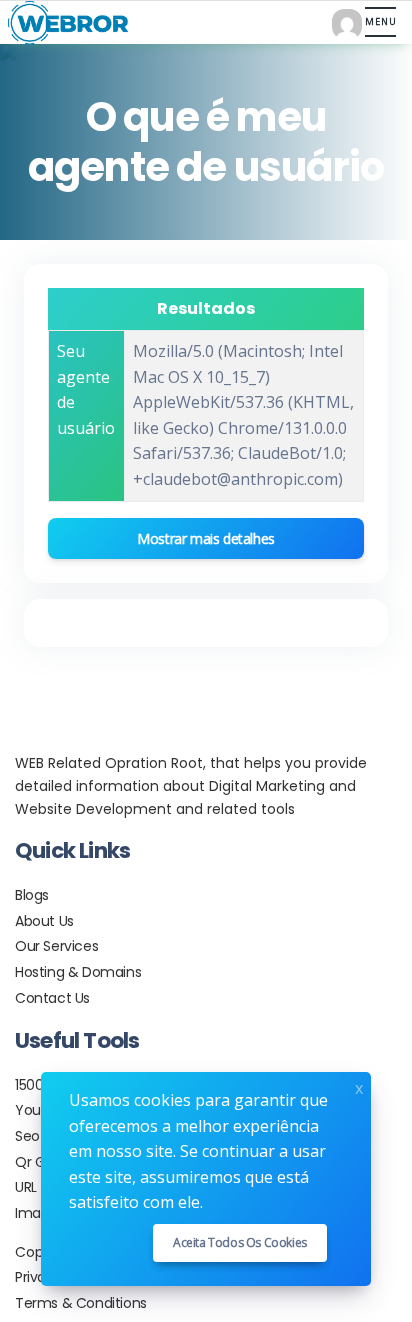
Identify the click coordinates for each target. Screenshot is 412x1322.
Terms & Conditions (81, 1303)
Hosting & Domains (78, 972)
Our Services (56, 946)
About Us (44, 921)
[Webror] (64, 23)
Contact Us (52, 998)
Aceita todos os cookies (240, 1242)
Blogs (32, 895)
